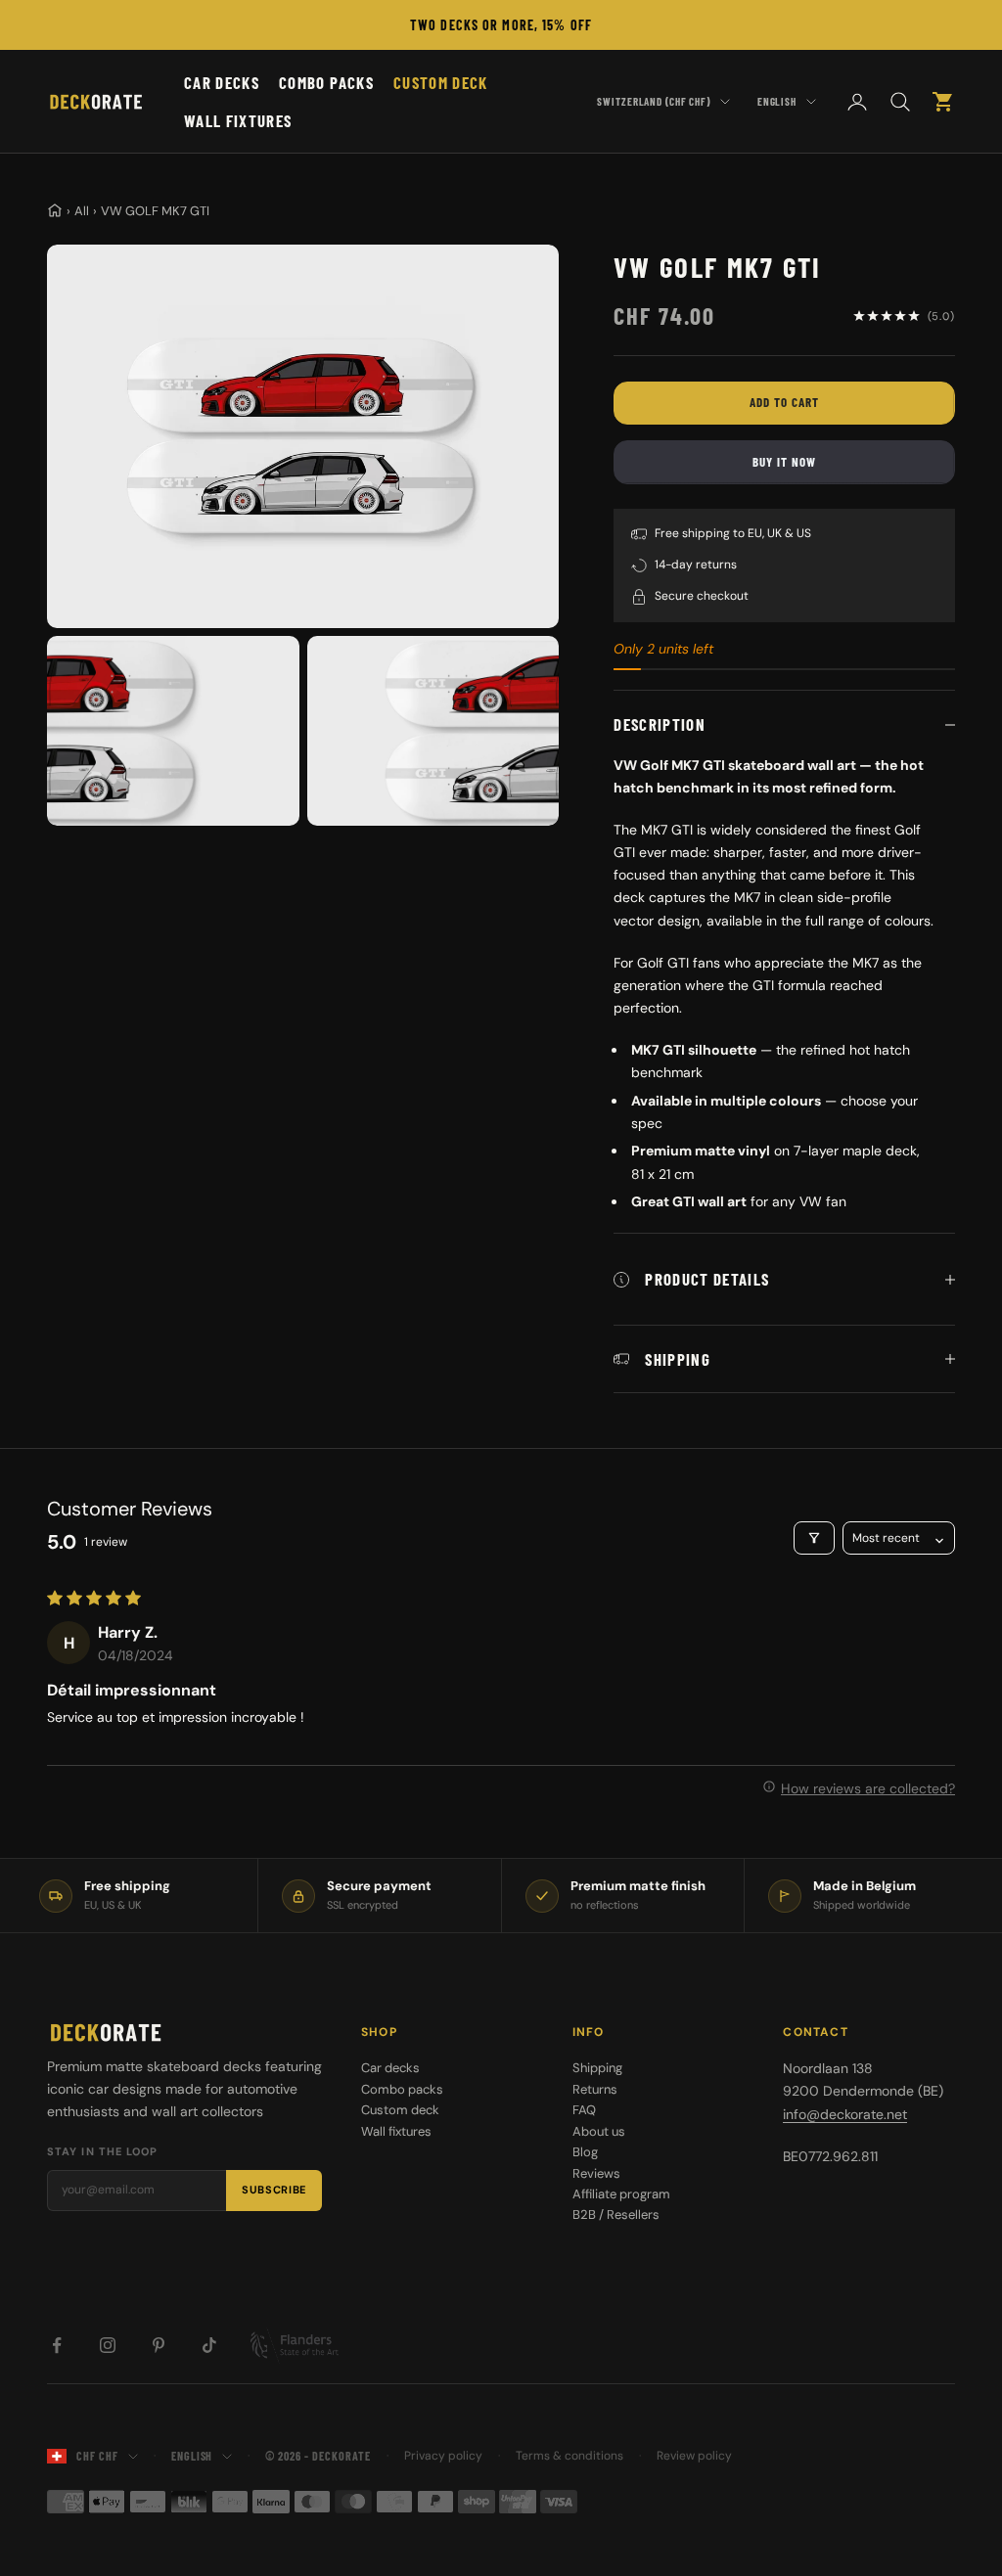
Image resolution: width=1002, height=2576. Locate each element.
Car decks (222, 82)
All (82, 211)
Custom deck (441, 82)
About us (599, 2131)
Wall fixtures (238, 120)
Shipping (597, 2068)
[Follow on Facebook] (57, 2345)
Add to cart (784, 402)
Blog (585, 2152)
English (777, 101)
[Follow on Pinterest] (159, 2345)
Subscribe (274, 2190)
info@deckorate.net (845, 2114)
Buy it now (784, 462)
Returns (595, 2089)
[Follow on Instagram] (108, 2345)
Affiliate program (621, 2194)
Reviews (596, 2173)
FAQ (584, 2110)
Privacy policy (443, 2456)
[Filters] (814, 1538)
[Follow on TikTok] (209, 2345)
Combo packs (326, 82)
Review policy (694, 2456)
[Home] (55, 210)
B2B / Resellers (616, 2214)
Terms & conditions (569, 2456)
